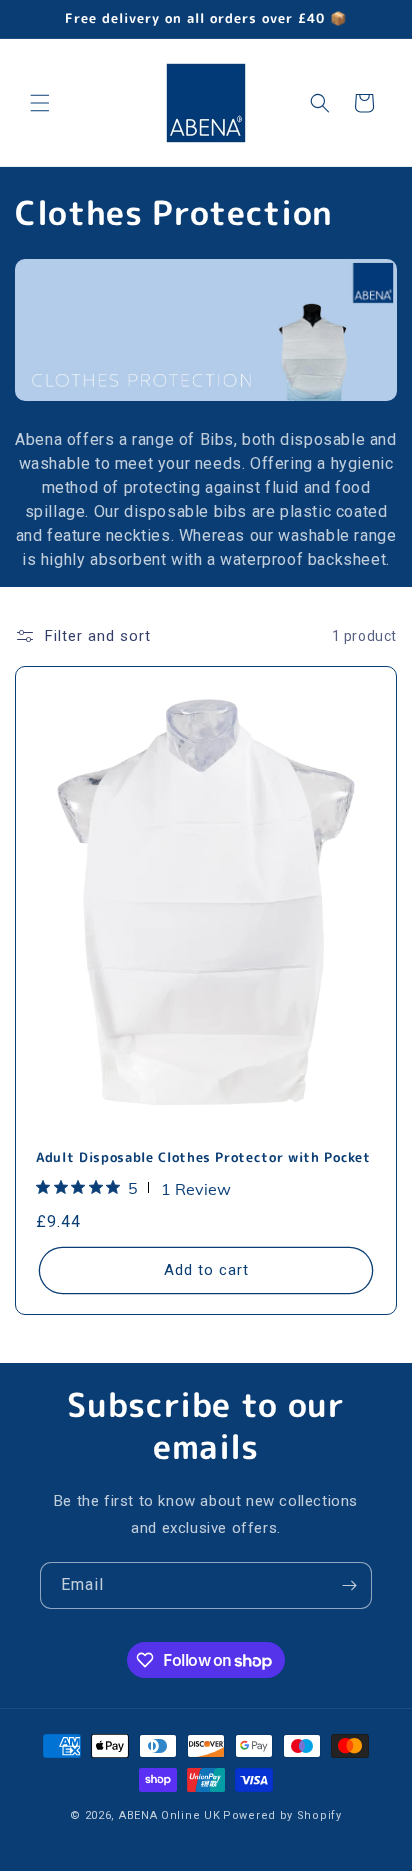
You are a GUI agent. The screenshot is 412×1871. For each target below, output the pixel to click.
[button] (40, 103)
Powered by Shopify (282, 1815)
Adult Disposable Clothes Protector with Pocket (203, 1157)
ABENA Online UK (170, 1815)
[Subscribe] (349, 1585)
